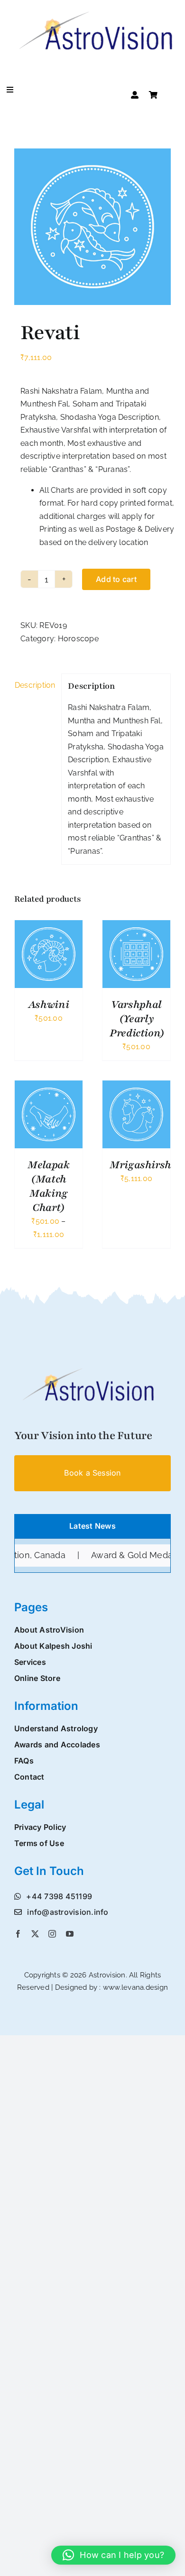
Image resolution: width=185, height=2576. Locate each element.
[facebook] (18, 1934)
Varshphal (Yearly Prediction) (137, 1019)
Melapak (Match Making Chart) (48, 1186)
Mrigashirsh (140, 1165)
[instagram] (52, 1934)
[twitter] (35, 1934)
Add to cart (116, 579)
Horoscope (78, 639)
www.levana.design (135, 1987)
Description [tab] (35, 685)
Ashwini (49, 1005)
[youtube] (70, 1934)
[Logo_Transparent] (85, 1370)
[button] (113, 2555)
